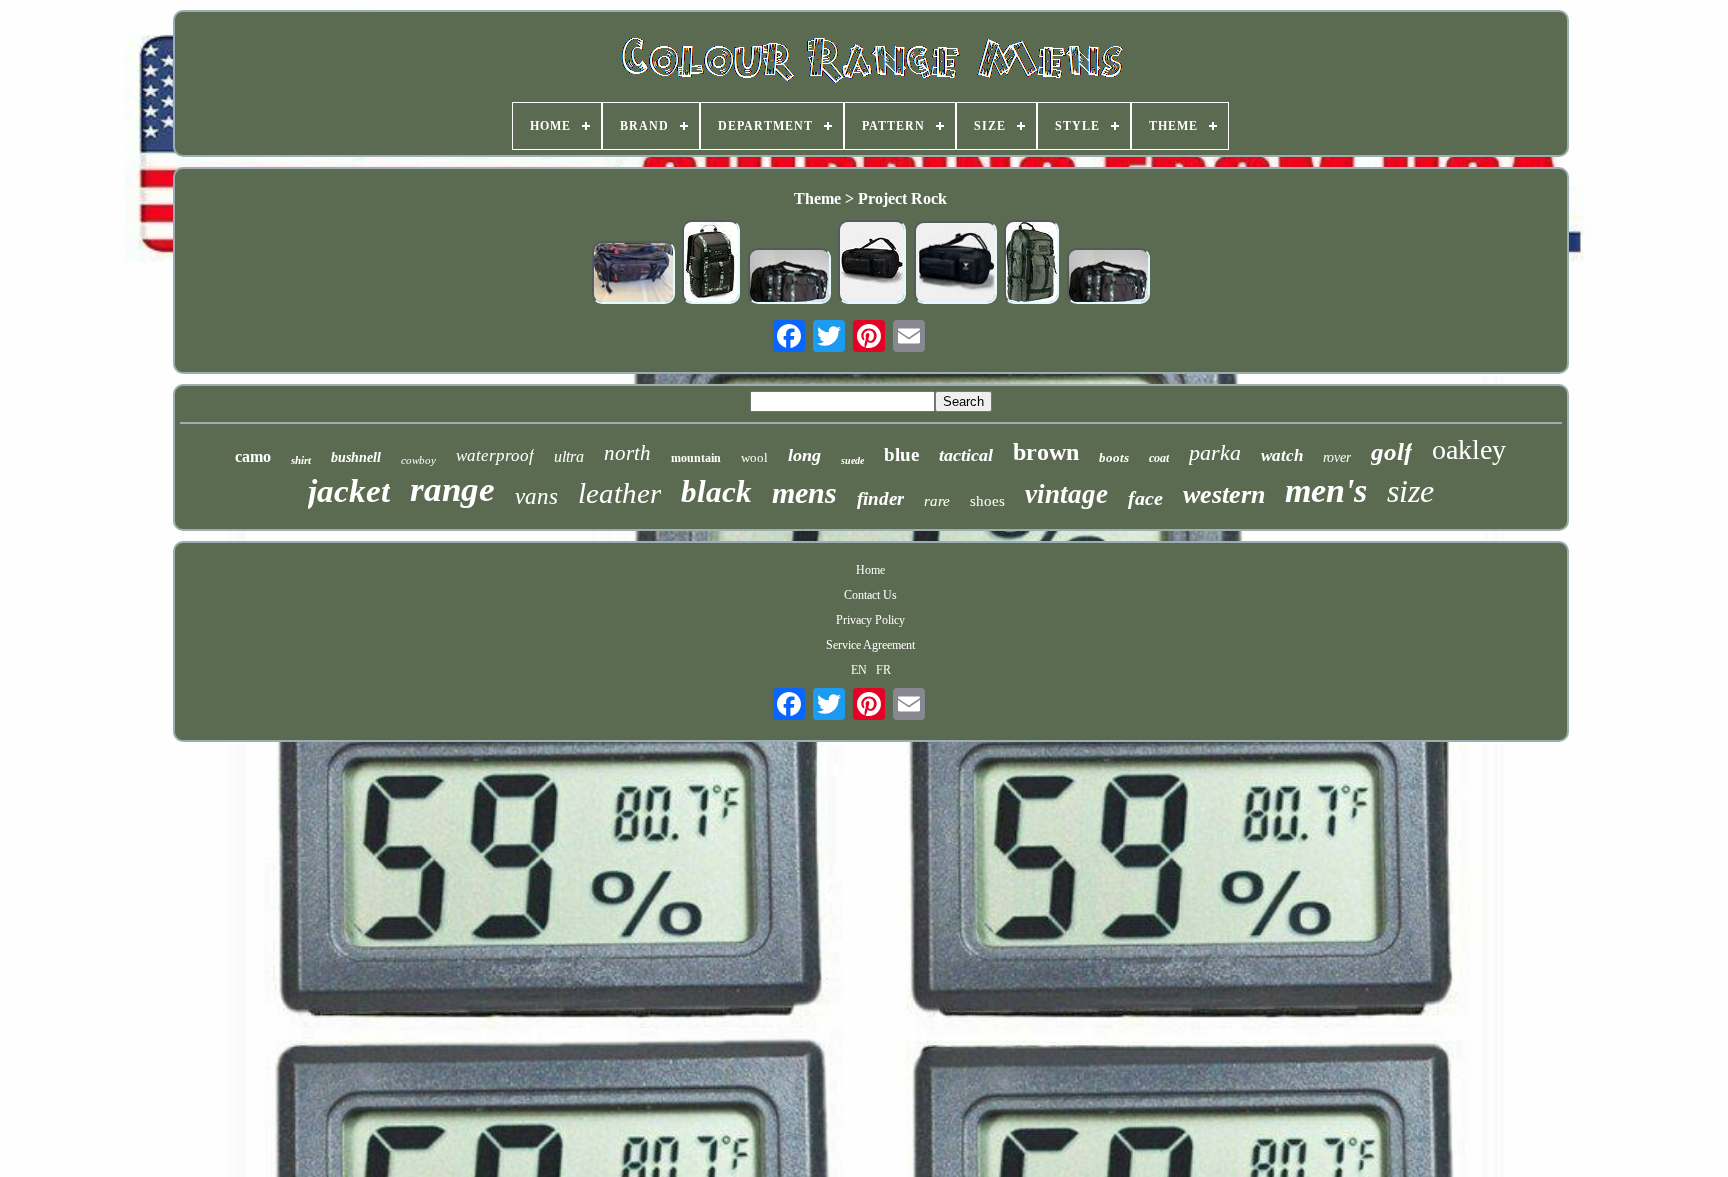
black (716, 491)
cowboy (418, 460)
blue (901, 454)
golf (1391, 451)
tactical (966, 455)
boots (1114, 457)
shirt (301, 460)
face (1145, 498)
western (1224, 494)
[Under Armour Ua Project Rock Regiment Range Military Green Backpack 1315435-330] (1031, 264)
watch (1282, 455)
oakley (1469, 449)
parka (1215, 452)
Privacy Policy (870, 620)
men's (1326, 490)
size (1410, 491)
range (452, 489)
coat (1159, 458)
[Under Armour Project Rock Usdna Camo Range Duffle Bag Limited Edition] (789, 278)
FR (883, 670)
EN (859, 670)
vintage (1066, 494)
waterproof (495, 455)
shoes (987, 501)
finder (880, 498)
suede (852, 460)
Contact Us (870, 595)
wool (754, 457)
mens (804, 492)
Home (870, 570)
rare (937, 501)
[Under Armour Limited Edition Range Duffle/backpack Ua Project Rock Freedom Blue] (633, 274)
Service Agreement (870, 645)
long (804, 455)
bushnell (356, 457)
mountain (696, 458)
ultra (569, 456)
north (627, 453)
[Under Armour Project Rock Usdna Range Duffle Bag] (872, 264)
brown (1046, 452)
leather (619, 493)
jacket (349, 491)
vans (536, 496)
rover (1337, 457)
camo (253, 456)
